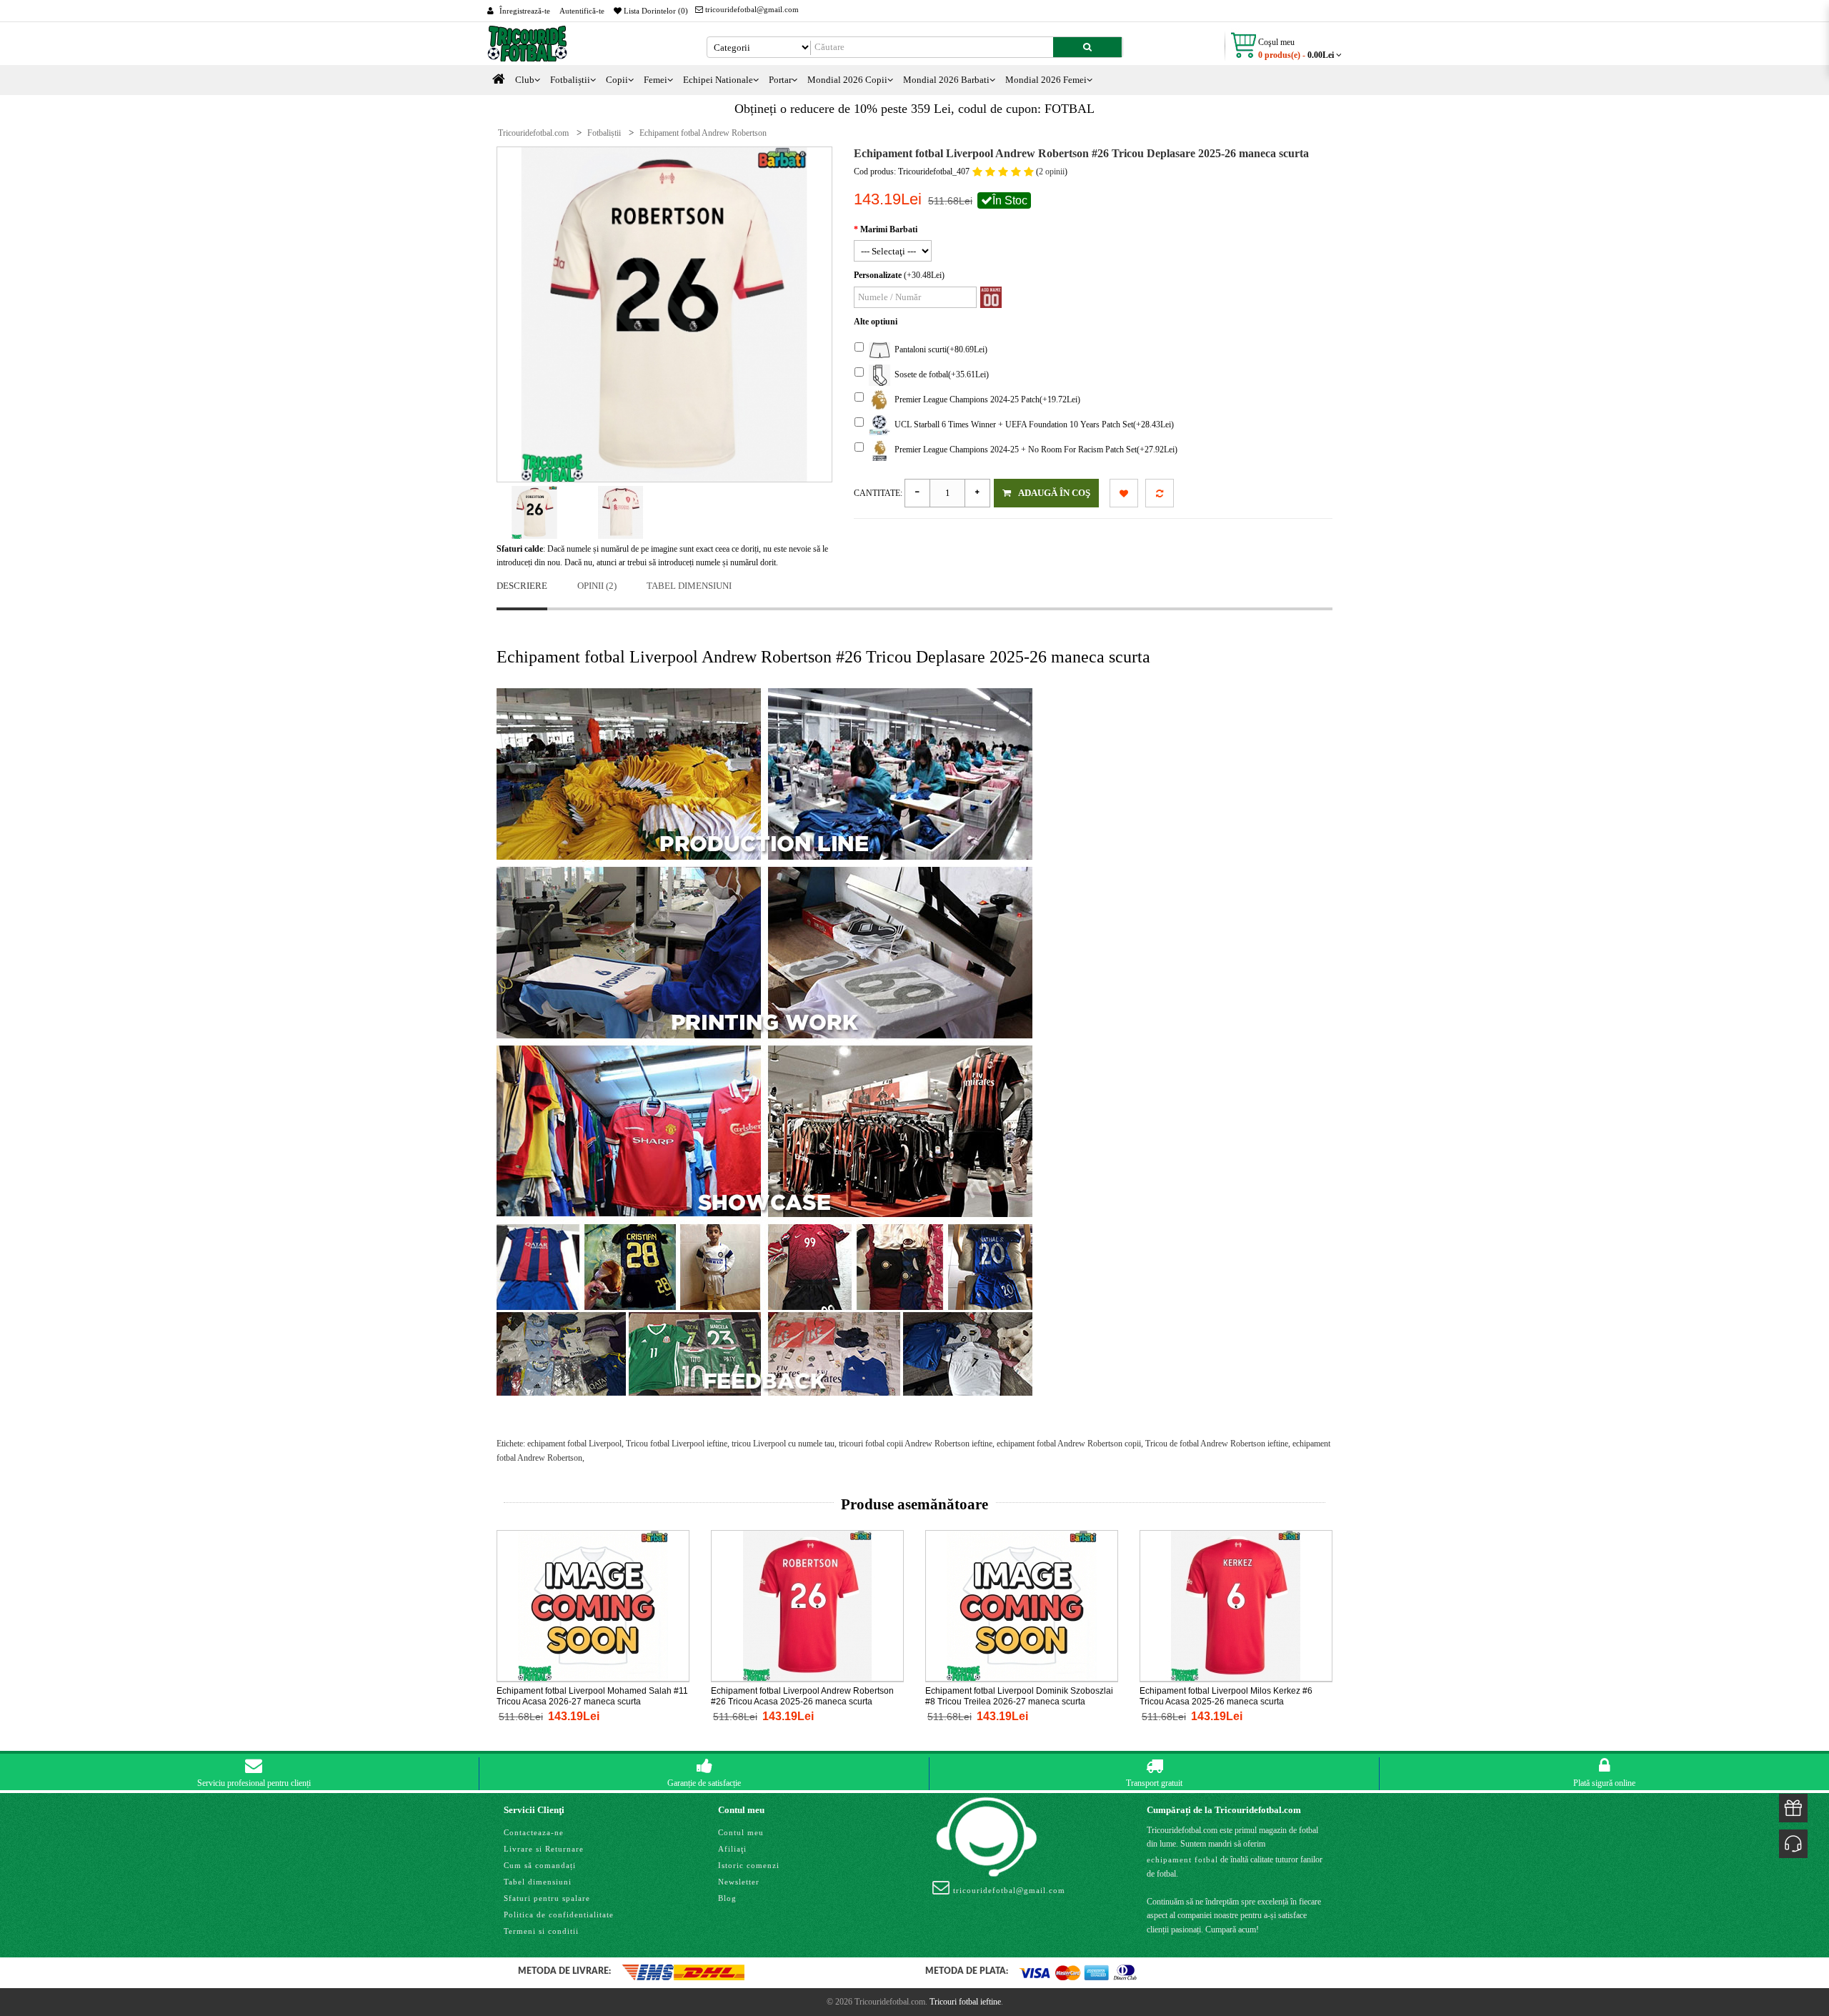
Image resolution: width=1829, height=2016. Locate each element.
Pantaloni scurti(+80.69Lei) (939, 349)
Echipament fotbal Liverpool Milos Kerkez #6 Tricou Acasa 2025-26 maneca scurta (1226, 1696)
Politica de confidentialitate (559, 1915)
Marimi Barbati (889, 229)
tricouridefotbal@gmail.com (751, 9)
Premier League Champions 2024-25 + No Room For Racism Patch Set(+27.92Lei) (1034, 450)
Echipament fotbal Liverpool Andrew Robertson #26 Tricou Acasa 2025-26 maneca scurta (802, 1696)
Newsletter (739, 1882)
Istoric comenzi (749, 1865)
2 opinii (1052, 172)
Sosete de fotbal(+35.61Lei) (940, 374)
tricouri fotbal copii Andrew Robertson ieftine (916, 1444)
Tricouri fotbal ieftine (965, 2002)
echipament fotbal (1182, 1859)
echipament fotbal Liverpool (574, 1444)
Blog (727, 1898)
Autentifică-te (582, 11)
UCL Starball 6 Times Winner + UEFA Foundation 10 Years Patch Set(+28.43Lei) (1032, 424)
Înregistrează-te (525, 11)
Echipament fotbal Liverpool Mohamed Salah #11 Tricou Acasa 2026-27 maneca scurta (592, 1696)
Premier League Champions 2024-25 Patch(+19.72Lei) (985, 399)
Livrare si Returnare (544, 1849)
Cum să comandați (540, 1865)
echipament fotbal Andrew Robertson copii (1069, 1444)
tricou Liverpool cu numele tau (783, 1444)
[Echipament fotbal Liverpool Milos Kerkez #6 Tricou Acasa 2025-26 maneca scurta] (1236, 1605)
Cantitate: (878, 493)
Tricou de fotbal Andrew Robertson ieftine (1217, 1444)
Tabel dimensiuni (689, 586)
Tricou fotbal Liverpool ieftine (677, 1444)
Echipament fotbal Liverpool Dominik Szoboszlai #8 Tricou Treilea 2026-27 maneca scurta (1019, 1696)
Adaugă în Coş (1054, 493)
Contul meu (741, 1832)
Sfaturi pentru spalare (547, 1898)
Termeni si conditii (541, 1931)
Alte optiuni (876, 322)
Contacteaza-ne (534, 1832)
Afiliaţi (732, 1849)
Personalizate (878, 275)
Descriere (522, 586)
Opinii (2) (597, 586)
